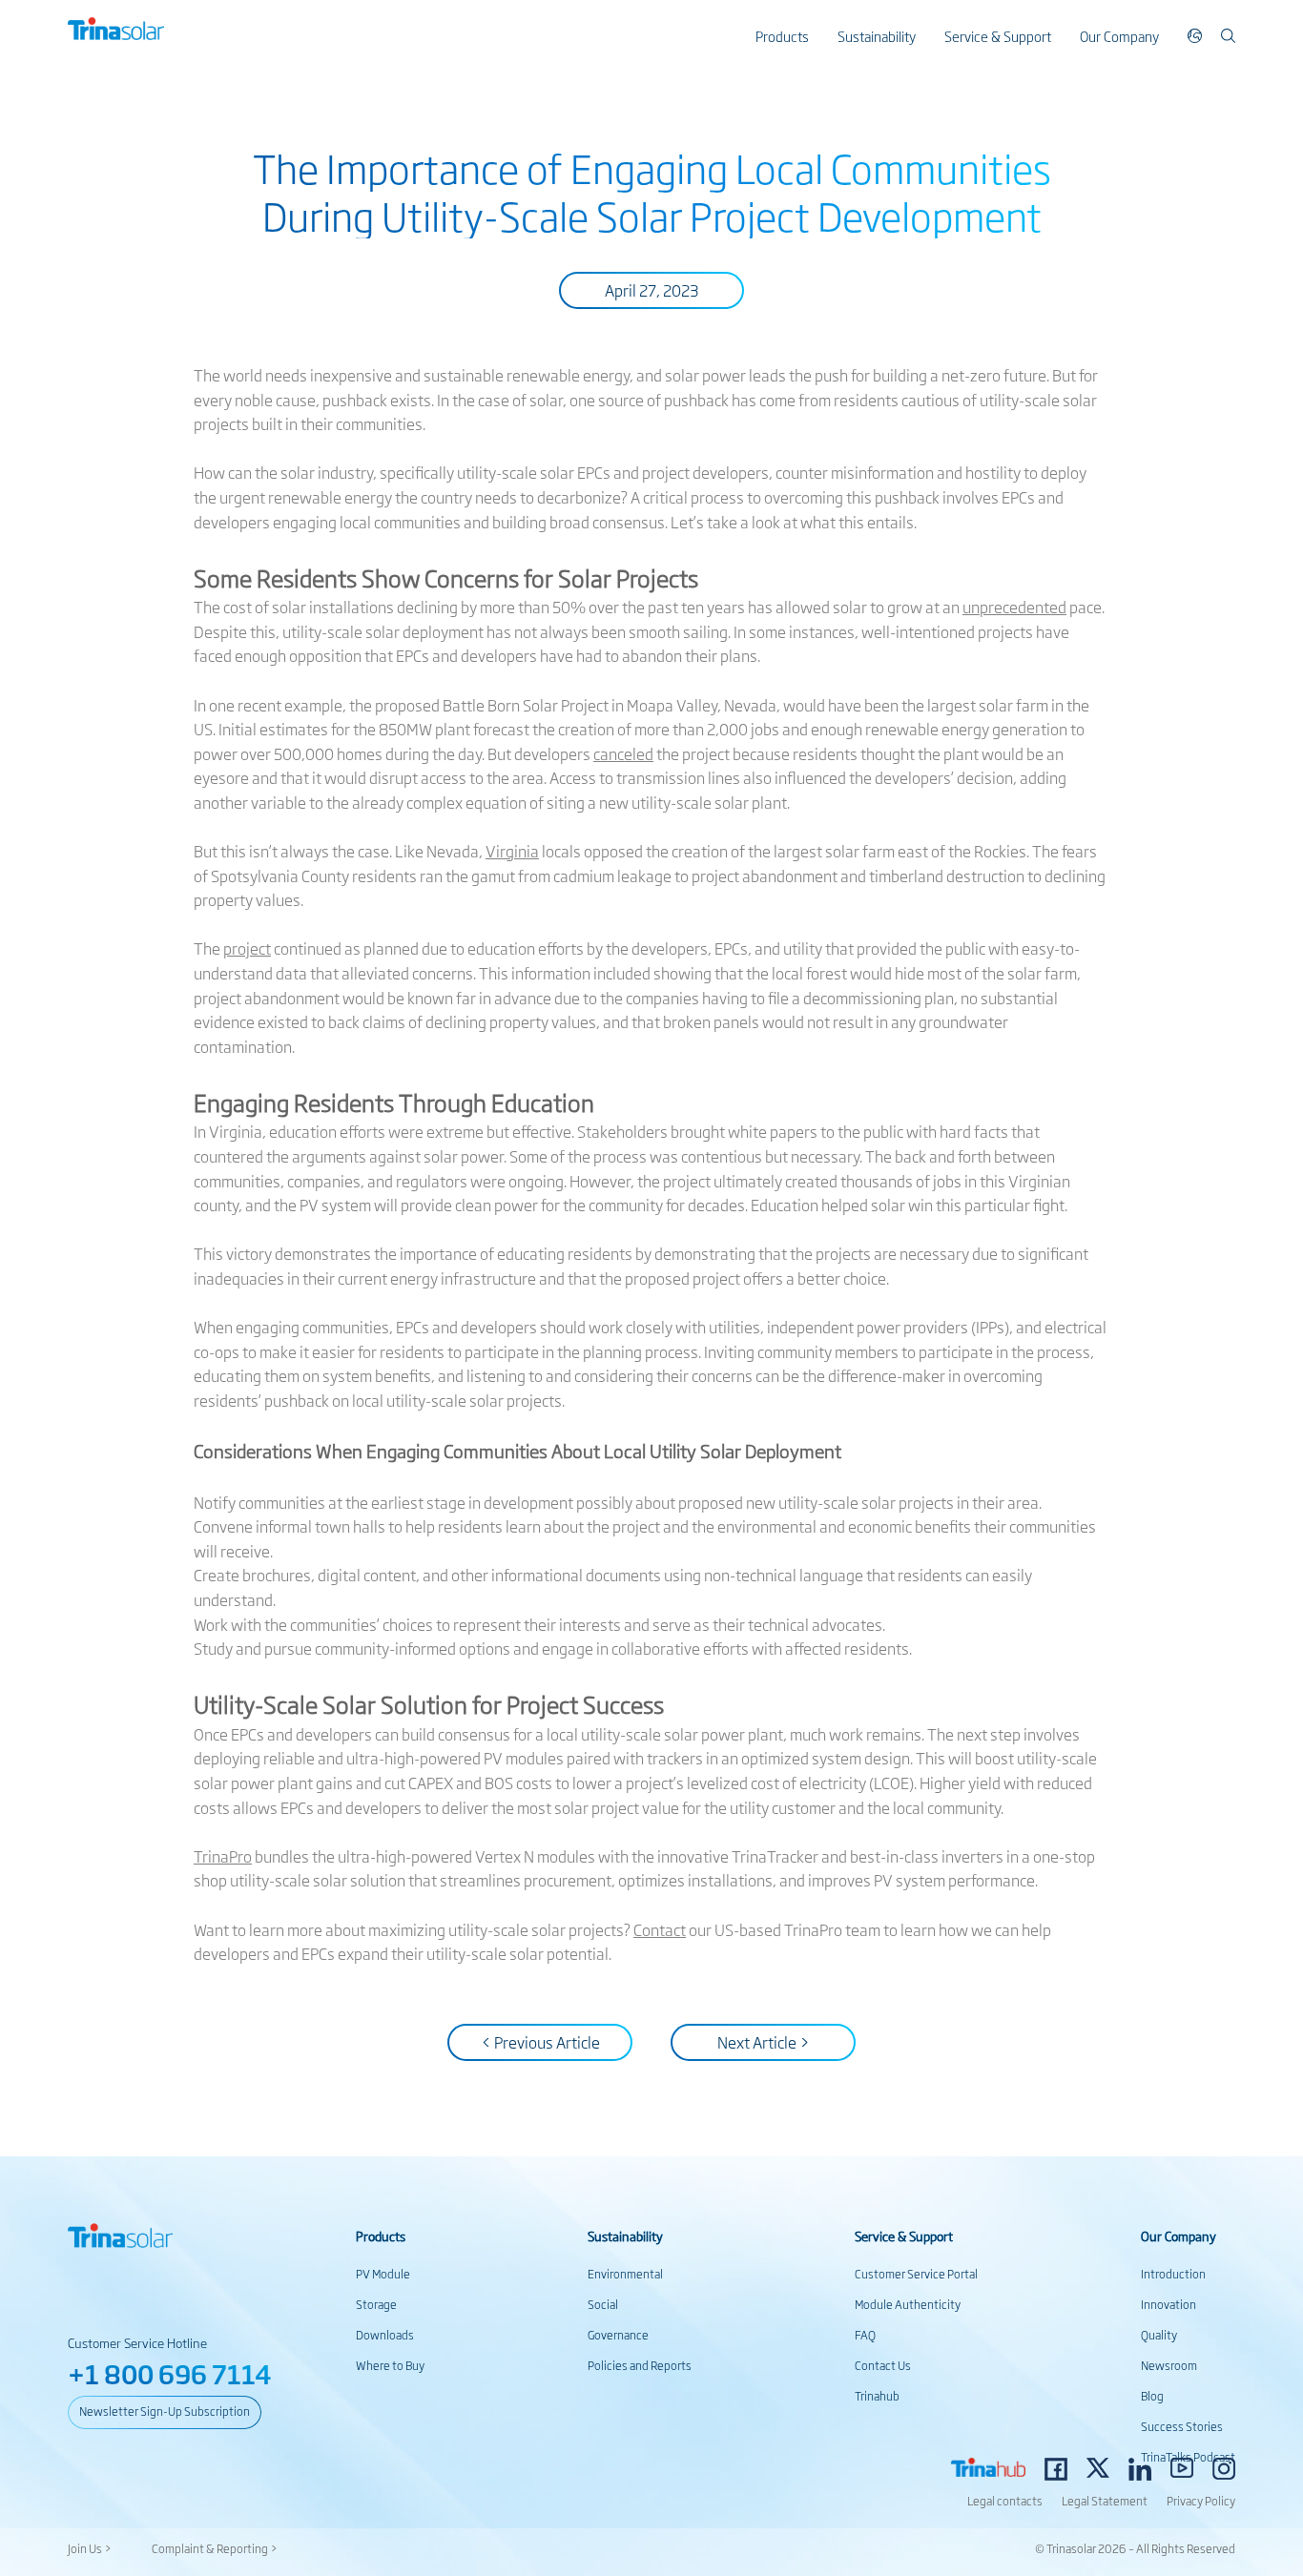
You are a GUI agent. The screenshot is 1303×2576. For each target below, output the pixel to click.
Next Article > (764, 2042)
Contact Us (883, 2365)
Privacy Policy (1201, 2501)
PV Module (383, 2274)
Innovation (1169, 2304)
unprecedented (1014, 607)
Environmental (625, 2274)
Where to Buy (390, 2365)
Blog (1152, 2396)
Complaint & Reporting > (215, 2548)
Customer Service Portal (916, 2274)
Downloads (385, 2335)
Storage (376, 2304)
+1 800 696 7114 (170, 2373)
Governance (618, 2335)
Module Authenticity (908, 2304)
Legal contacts (1005, 2501)
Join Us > (90, 2548)
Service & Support (998, 36)
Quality (1159, 2335)
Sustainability (877, 36)
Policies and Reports (640, 2365)
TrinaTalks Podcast (1188, 2457)
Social (603, 2304)
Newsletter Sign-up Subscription (165, 2411)
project (247, 948)
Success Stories (1182, 2426)
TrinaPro (223, 1856)
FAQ (865, 2335)
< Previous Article (540, 2042)
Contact (660, 1929)
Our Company (1119, 36)
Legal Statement (1105, 2501)
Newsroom (1169, 2365)
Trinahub (877, 2396)
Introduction (1173, 2274)
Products (782, 36)
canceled (623, 753)
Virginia (512, 851)
